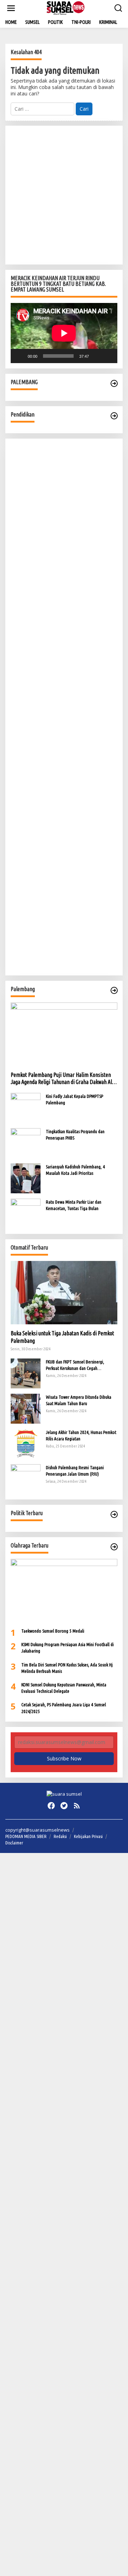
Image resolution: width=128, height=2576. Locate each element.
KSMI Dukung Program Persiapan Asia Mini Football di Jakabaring (68, 1648)
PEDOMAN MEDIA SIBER (26, 1836)
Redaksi (60, 1836)
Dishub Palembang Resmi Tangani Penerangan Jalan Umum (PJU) (75, 1471)
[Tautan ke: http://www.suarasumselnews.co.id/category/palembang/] (114, 383)
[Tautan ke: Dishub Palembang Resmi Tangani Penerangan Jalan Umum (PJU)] (26, 1479)
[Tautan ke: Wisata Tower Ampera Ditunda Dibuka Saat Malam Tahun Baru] (26, 1408)
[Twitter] (64, 1806)
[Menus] (11, 8)
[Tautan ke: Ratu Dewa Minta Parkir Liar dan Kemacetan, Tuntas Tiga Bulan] (26, 1213)
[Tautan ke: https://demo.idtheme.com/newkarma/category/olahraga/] (114, 1547)
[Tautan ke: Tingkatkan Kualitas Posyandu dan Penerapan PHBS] (26, 1143)
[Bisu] (97, 356)
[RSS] (77, 1806)
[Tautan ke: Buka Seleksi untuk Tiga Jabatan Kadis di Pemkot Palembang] (64, 1293)
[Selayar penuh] (108, 356)
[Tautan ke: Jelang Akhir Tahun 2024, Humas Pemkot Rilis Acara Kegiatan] (26, 1443)
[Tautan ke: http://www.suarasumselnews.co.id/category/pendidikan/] (114, 416)
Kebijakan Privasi (88, 1836)
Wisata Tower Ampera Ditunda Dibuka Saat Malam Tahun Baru (79, 1400)
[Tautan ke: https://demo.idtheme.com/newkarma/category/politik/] (114, 1514)
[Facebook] (51, 1806)
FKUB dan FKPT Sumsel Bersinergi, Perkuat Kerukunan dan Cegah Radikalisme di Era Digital (75, 1365)
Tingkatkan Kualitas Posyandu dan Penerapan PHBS (75, 1135)
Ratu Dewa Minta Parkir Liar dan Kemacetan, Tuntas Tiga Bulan (74, 1205)
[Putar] (20, 356)
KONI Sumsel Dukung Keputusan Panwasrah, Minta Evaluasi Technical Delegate (64, 1688)
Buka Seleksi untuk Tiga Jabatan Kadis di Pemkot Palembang (62, 1337)
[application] (64, 333)
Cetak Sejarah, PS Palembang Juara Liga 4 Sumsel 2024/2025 (64, 1708)
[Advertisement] (64, 195)
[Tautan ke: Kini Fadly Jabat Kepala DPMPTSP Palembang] (26, 1107)
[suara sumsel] (66, 8)
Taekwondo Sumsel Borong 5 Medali (53, 1631)
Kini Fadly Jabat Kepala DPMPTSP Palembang (74, 1099)
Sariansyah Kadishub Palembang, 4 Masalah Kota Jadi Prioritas (75, 1170)
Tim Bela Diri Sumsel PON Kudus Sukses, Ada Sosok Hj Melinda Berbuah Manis (67, 1668)
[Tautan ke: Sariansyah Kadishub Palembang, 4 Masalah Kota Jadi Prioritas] (26, 1178)
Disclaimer (14, 1843)
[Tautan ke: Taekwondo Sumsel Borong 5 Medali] (64, 1591)
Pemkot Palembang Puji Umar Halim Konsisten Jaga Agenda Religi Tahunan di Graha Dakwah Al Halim (61, 1079)
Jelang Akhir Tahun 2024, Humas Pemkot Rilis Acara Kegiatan (81, 1435)
